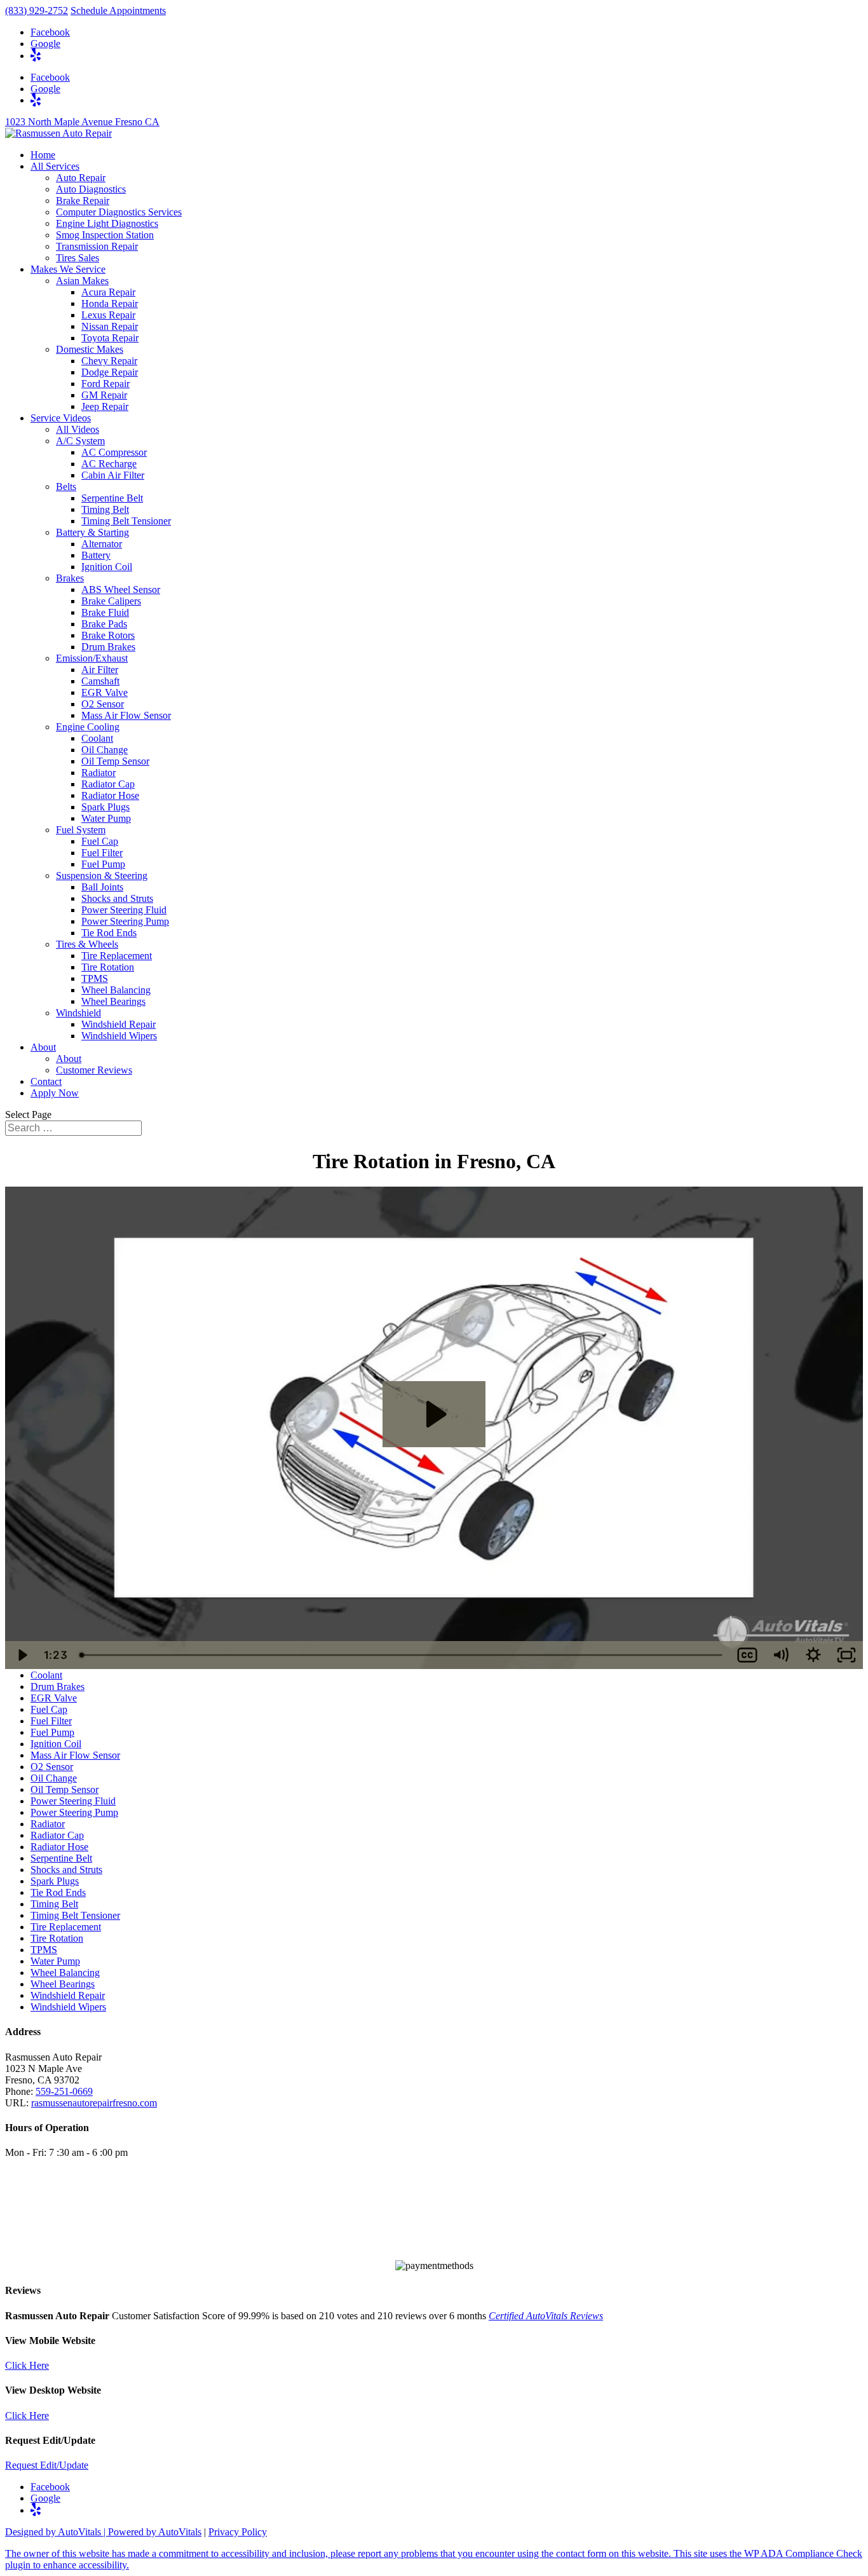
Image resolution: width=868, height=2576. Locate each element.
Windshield (78, 1013)
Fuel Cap (100, 841)
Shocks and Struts (117, 898)
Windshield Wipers (119, 1036)
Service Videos (61, 418)
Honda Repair (110, 303)
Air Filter (100, 670)
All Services (55, 166)
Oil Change (105, 750)
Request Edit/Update (47, 2465)
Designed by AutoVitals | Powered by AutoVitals (103, 2532)
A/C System (80, 441)
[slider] (402, 1655)
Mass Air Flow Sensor (126, 715)
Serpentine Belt (112, 498)
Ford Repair (105, 384)
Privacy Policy (238, 2532)
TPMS (95, 978)
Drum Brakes (108, 647)
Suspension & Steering (102, 876)
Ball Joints (102, 887)
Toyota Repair (110, 338)
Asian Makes (82, 281)
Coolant (97, 738)
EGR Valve (105, 692)
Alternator (102, 544)
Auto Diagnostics (91, 189)
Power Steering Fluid (124, 910)
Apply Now (55, 1093)
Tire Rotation (108, 967)
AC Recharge (109, 464)
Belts (66, 487)
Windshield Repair (119, 1024)
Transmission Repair (97, 246)
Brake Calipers (111, 601)
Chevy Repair (109, 361)
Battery (96, 555)
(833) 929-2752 (37, 10)
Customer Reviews (94, 1070)
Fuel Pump (103, 864)
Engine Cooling (88, 727)
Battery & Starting (92, 532)
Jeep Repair (105, 406)
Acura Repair (108, 292)
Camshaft (100, 681)
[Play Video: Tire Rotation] (434, 1414)
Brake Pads (104, 624)
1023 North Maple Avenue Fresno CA (82, 122)
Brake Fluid (105, 612)
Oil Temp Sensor (115, 761)
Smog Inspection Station (105, 235)
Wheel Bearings (113, 1001)
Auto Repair (81, 178)
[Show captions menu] (747, 1655)
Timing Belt (105, 509)
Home (43, 155)
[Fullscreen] (846, 1655)
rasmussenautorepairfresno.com (94, 2103)
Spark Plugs (105, 807)
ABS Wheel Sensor (121, 589)
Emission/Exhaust (92, 658)
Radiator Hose (110, 795)
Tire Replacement (117, 956)
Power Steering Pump (125, 921)
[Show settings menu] (813, 1655)
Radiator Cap (108, 784)
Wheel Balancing (116, 990)
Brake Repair (83, 201)
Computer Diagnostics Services (119, 212)
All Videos (78, 429)
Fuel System (81, 830)
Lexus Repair (108, 315)
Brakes (70, 578)
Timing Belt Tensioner (126, 521)
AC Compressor (114, 452)
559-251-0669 (64, 2091)
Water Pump (106, 818)
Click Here (27, 2365)
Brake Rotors (108, 635)
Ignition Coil (107, 567)
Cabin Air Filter (113, 475)
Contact (46, 1081)
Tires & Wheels (87, 944)
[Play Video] (22, 1655)
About (43, 1047)
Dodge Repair (110, 372)
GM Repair (104, 395)
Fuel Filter (102, 853)
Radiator (98, 773)
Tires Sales (78, 258)
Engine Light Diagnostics (107, 223)
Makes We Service (68, 269)
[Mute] (780, 1655)
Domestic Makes (90, 349)
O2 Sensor (103, 704)
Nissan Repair (110, 326)
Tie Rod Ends (109, 933)
